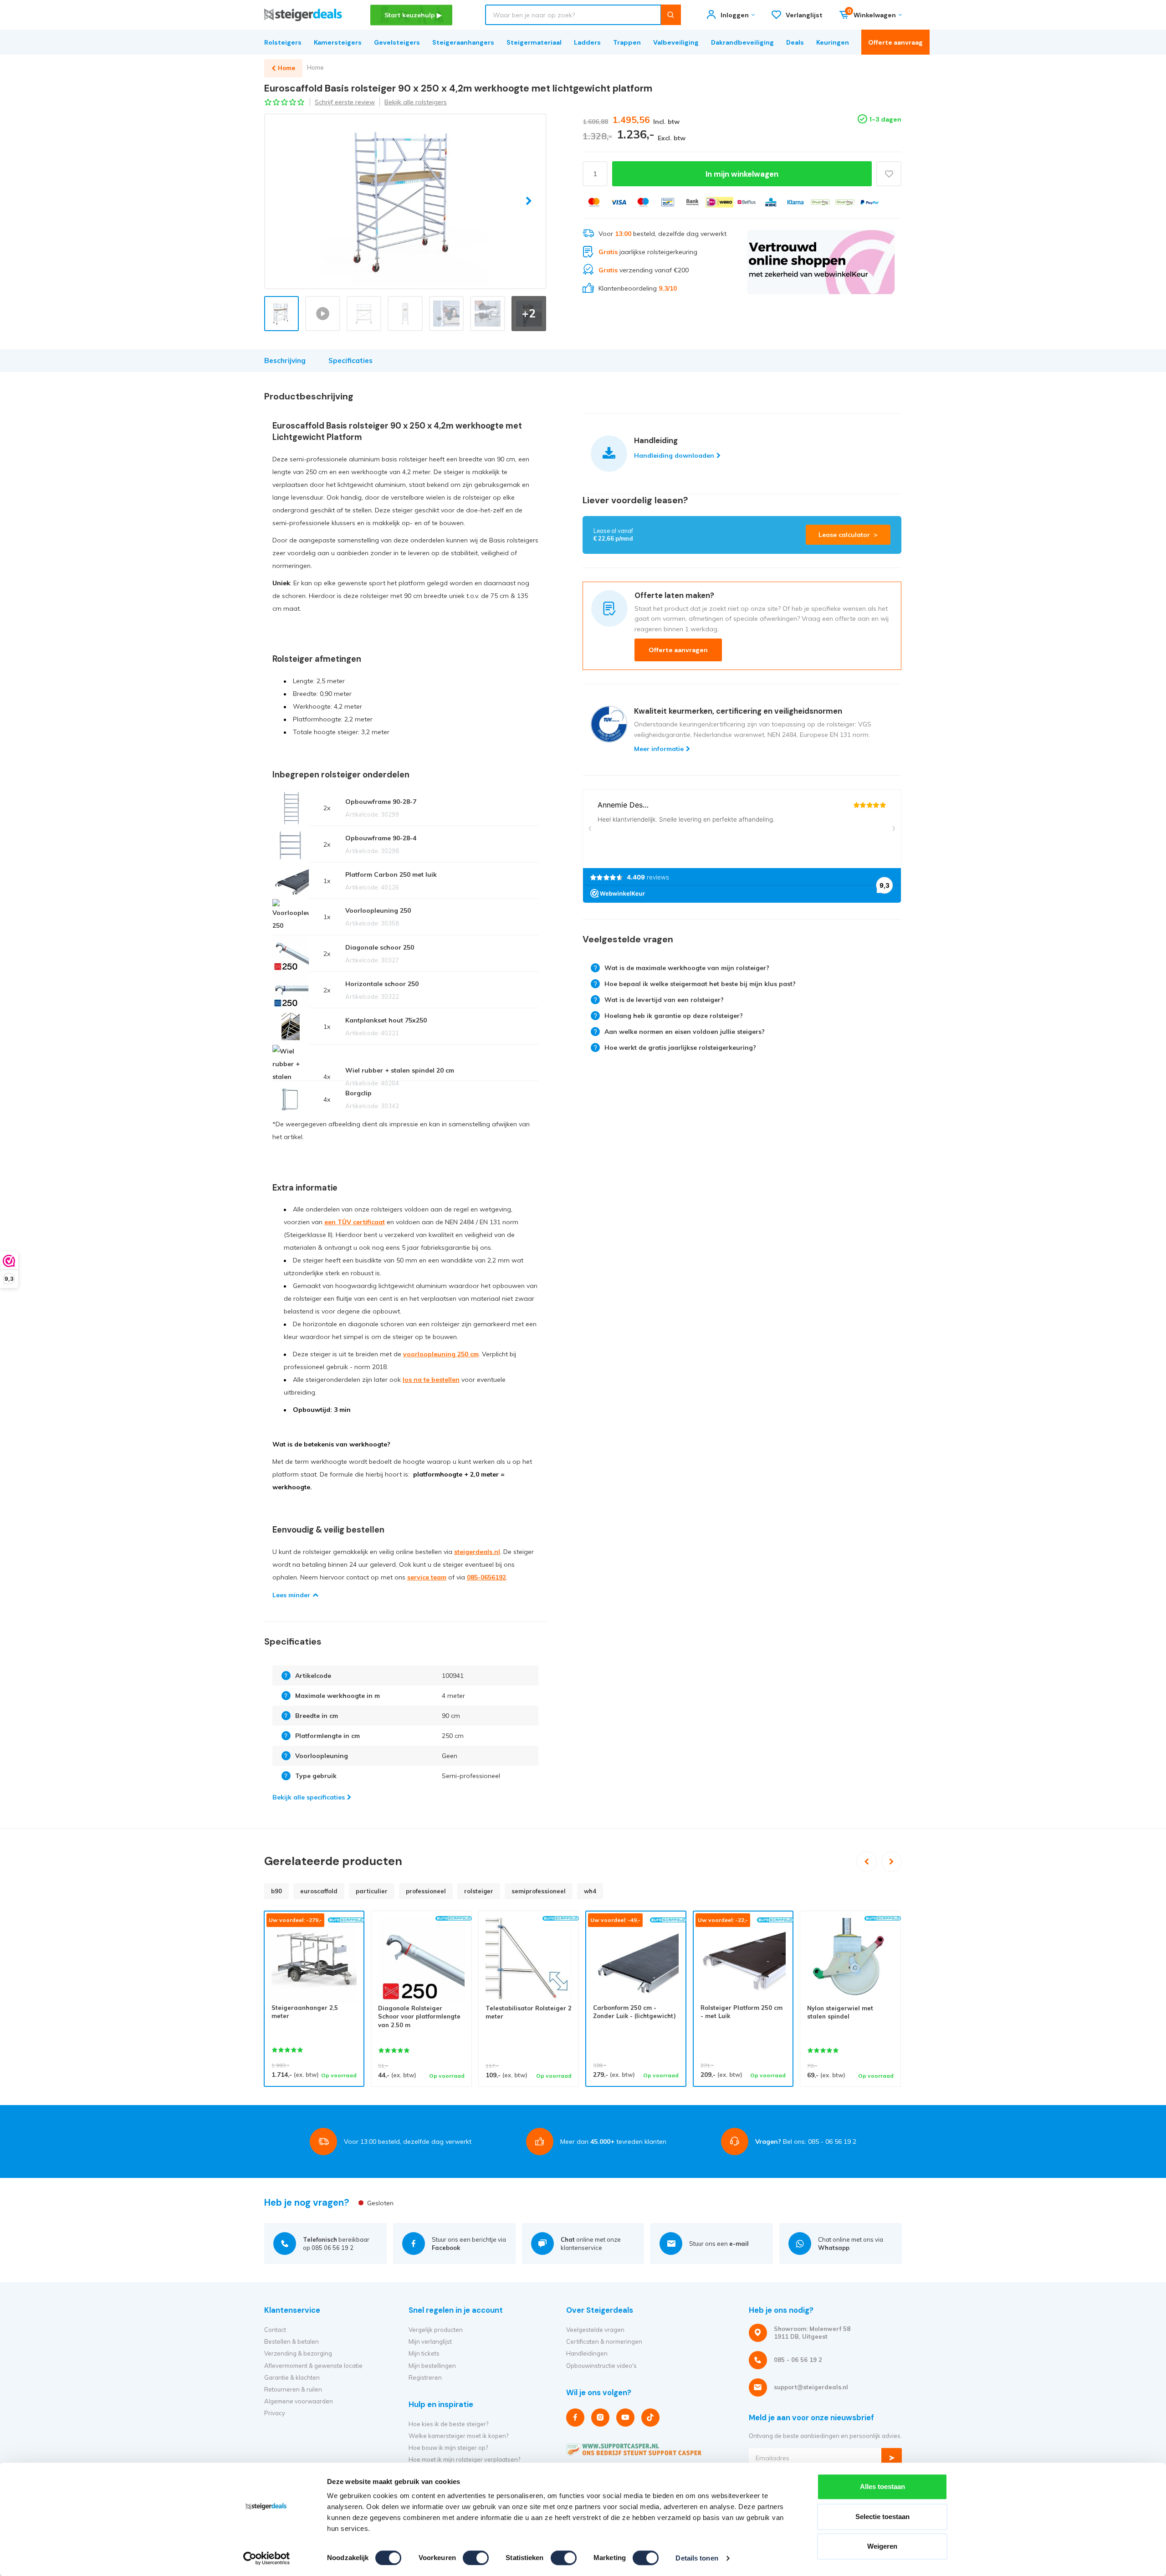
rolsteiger (479, 1891)
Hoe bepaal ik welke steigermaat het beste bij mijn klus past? (700, 984)
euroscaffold (319, 1891)
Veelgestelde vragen (595, 2330)
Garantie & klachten (292, 2377)
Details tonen (697, 2558)
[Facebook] (575, 2418)
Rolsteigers (283, 42)
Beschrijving (285, 360)
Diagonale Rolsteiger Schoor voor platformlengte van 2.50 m (419, 2016)
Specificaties (350, 360)
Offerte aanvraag (895, 42)
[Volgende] (892, 1862)
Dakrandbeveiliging (742, 42)
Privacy (275, 2413)
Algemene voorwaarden (299, 2401)
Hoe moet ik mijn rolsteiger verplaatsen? (464, 2459)
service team (427, 1577)
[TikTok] (650, 2418)
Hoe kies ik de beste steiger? (448, 2424)
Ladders (587, 42)
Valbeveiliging (676, 42)
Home (315, 67)
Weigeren (882, 2546)
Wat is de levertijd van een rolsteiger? (664, 1000)
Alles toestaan (882, 2487)
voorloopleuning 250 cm (441, 1354)
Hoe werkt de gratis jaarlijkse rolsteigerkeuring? (680, 1048)
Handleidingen (587, 2353)
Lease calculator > (848, 535)
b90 (276, 1891)
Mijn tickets (424, 2353)
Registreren (425, 2377)
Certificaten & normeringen (604, 2341)
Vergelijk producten (436, 2330)
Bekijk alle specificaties (309, 1797)
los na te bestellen (431, 1380)
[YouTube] (625, 2418)
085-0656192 (486, 1577)
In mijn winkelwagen (742, 174)
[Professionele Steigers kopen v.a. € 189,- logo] (303, 15)
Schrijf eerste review (345, 102)
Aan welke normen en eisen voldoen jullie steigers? (685, 1032)
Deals (795, 42)
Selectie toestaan (882, 2517)
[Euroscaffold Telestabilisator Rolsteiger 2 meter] (529, 1961)
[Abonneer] (892, 2458)
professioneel (426, 1891)
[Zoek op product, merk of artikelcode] (671, 15)
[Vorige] (867, 1862)
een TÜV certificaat (355, 1222)
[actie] (821, 262)
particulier (372, 1891)
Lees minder (291, 1595)
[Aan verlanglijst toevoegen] (889, 174)
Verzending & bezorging (298, 2353)
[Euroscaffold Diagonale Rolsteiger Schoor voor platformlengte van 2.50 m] (421, 1961)
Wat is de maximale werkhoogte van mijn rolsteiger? (687, 968)
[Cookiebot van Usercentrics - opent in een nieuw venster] (267, 2558)
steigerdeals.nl (477, 1552)
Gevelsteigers (397, 42)
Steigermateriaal (534, 42)
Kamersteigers (338, 42)
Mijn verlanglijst (430, 2341)
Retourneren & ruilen (293, 2389)
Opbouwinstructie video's (601, 2366)
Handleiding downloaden (674, 455)
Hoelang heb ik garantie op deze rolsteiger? (674, 1016)
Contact (275, 2330)
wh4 (590, 1891)
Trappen (627, 42)
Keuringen (833, 42)
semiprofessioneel (539, 1891)
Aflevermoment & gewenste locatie (313, 2366)
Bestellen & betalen (291, 2341)
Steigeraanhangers (463, 42)
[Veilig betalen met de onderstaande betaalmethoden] (594, 202)
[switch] (476, 2558)
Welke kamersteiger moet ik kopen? (458, 2436)
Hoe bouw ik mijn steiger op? (448, 2448)
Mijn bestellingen (432, 2366)
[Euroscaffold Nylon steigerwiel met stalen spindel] (850, 1961)
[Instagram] (600, 2418)
